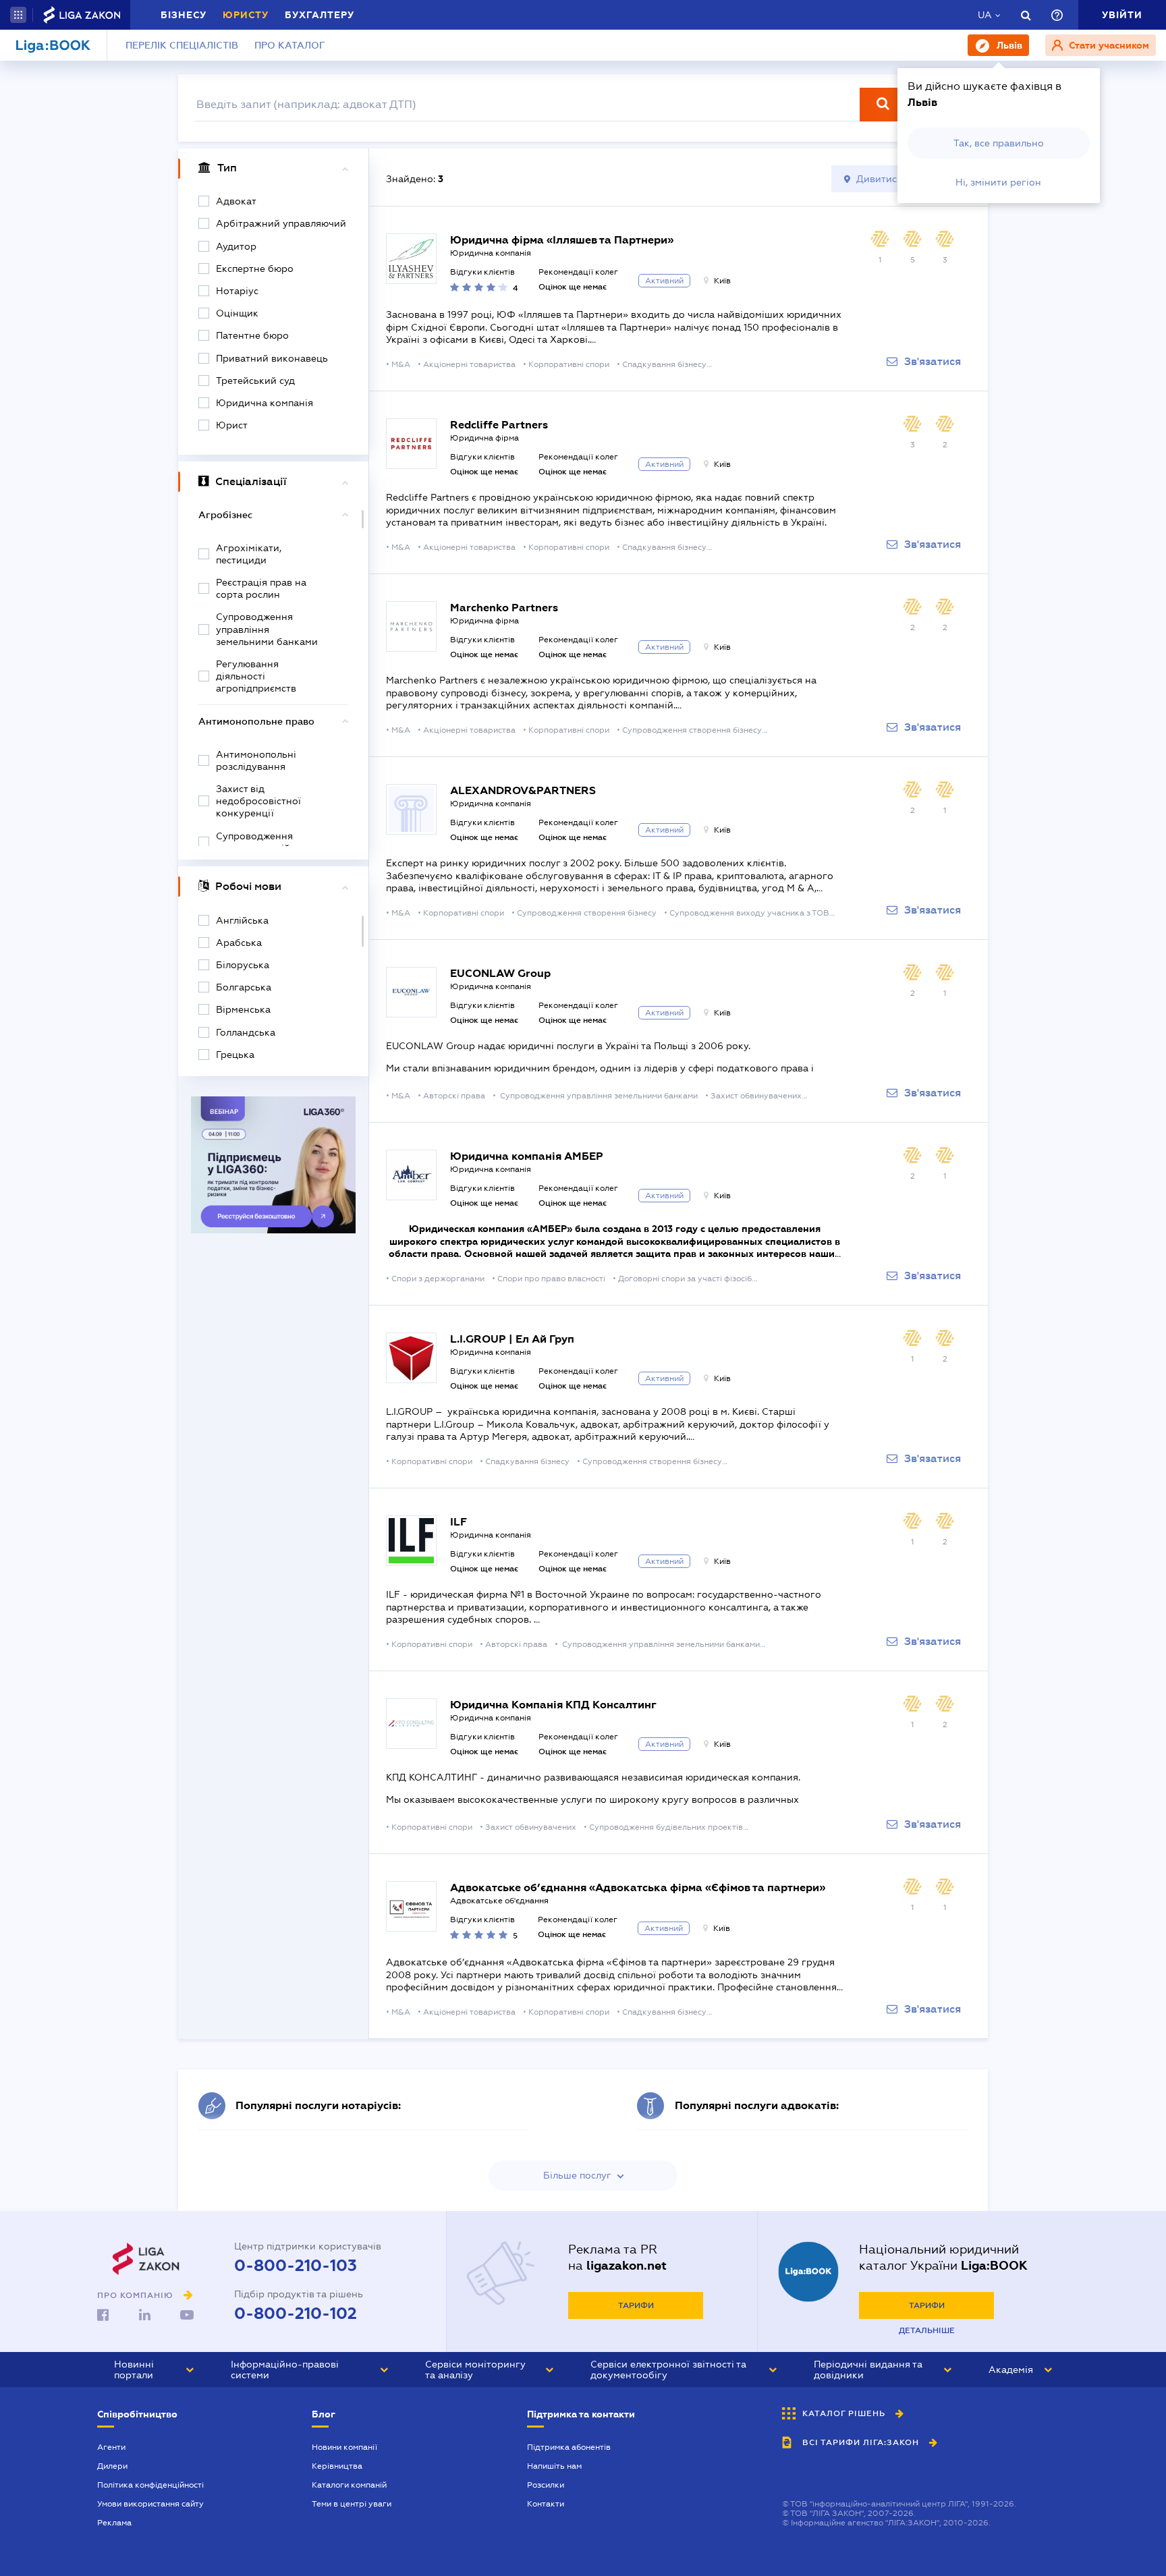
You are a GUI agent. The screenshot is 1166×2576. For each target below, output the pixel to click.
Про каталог (290, 45)
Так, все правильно (999, 143)
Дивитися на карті (900, 179)
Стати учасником (1108, 45)
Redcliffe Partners (499, 425)
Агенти (111, 2447)
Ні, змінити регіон (998, 182)
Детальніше (927, 2330)
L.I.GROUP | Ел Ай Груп (512, 1339)
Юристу (246, 15)
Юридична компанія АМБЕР (527, 1156)
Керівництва (337, 2466)
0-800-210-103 (296, 2266)
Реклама (114, 2523)
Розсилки (546, 2485)
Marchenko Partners (504, 608)
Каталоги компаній (349, 2485)
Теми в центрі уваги (352, 2504)
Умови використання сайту (150, 2504)
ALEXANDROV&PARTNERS (523, 790)
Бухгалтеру (320, 15)
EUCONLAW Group (500, 973)
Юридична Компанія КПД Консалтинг (553, 1705)
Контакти (546, 2504)
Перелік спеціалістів (182, 45)
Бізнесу (184, 15)
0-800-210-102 (296, 2314)
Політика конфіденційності (150, 2485)
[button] (18, 15)
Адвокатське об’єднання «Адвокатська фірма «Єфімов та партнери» (638, 1887)
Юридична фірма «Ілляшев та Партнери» (562, 240)
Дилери (112, 2466)
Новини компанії (344, 2447)
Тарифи (636, 2305)
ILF (459, 1522)
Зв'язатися (933, 362)
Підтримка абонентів (569, 2447)
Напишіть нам (554, 2466)
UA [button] (985, 15)
